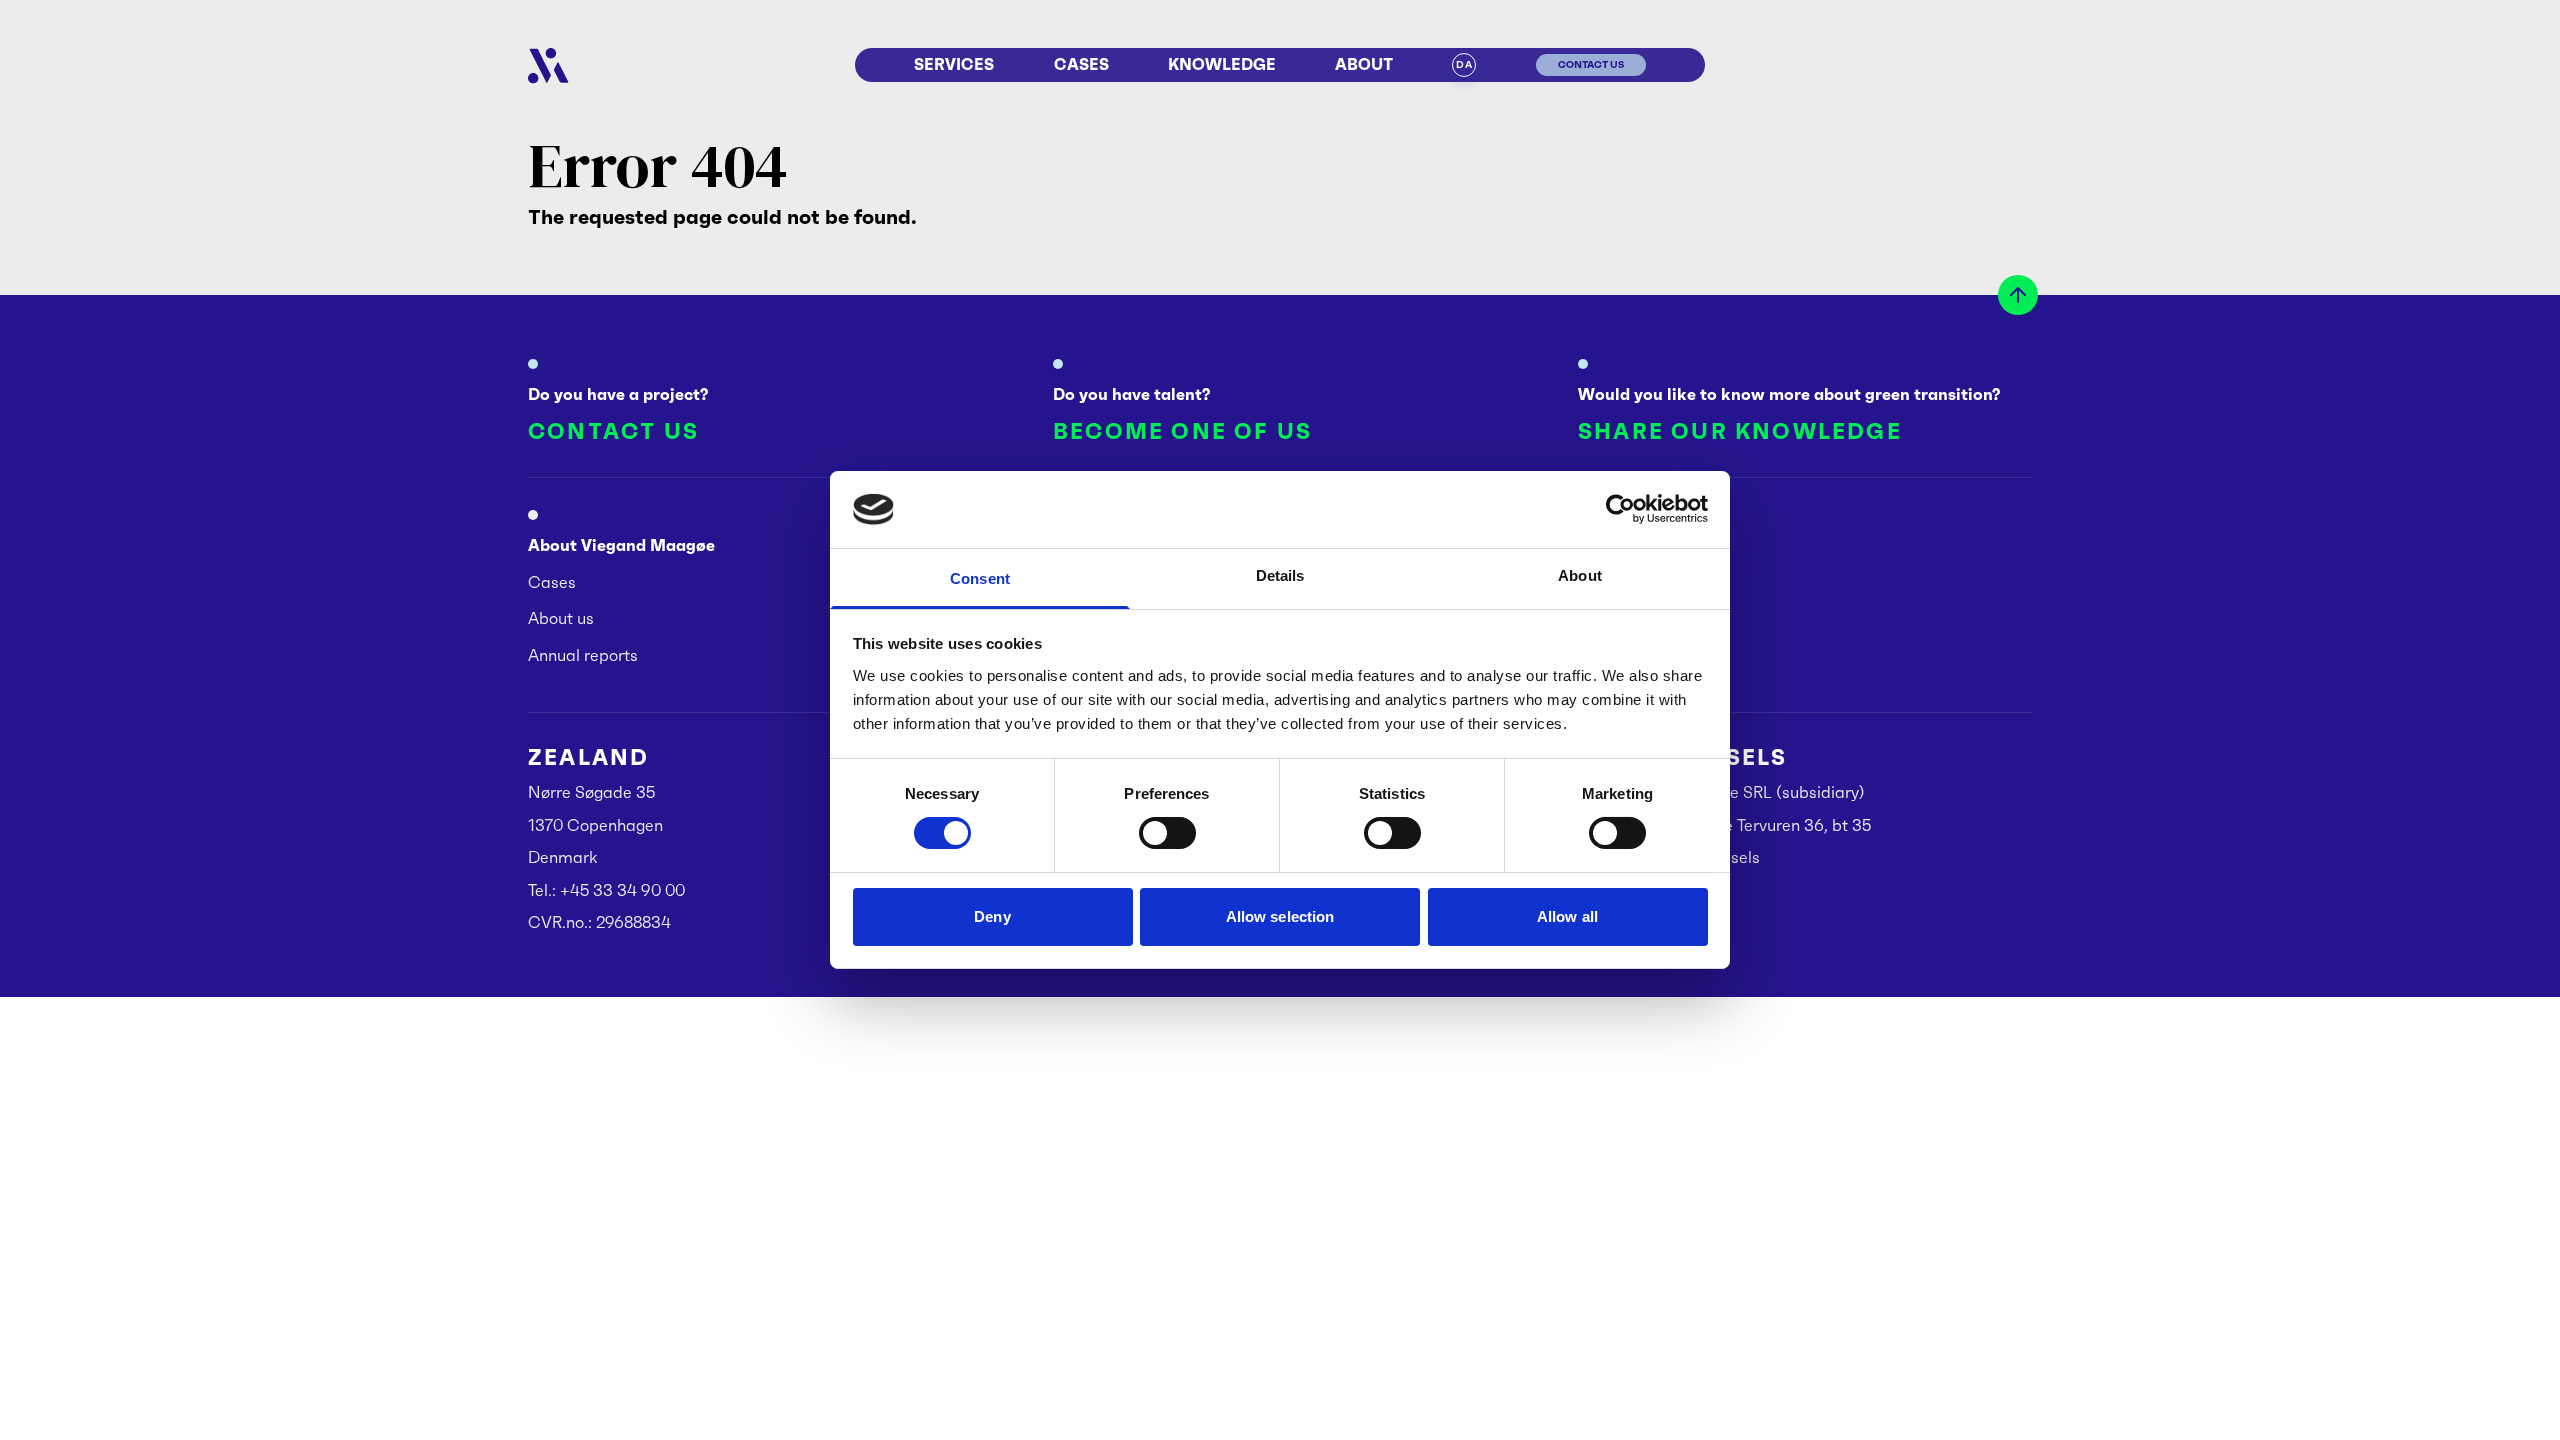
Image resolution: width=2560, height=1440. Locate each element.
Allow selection (1280, 916)
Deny (992, 916)
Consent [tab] (980, 578)
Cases (1081, 64)
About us (561, 618)
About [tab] (1580, 575)
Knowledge (1222, 64)
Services (954, 64)
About (1364, 64)
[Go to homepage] (548, 66)
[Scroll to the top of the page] (2018, 295)
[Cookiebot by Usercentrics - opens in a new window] (1620, 509)
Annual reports (583, 655)
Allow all (1567, 916)
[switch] (1167, 833)
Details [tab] (1280, 575)
